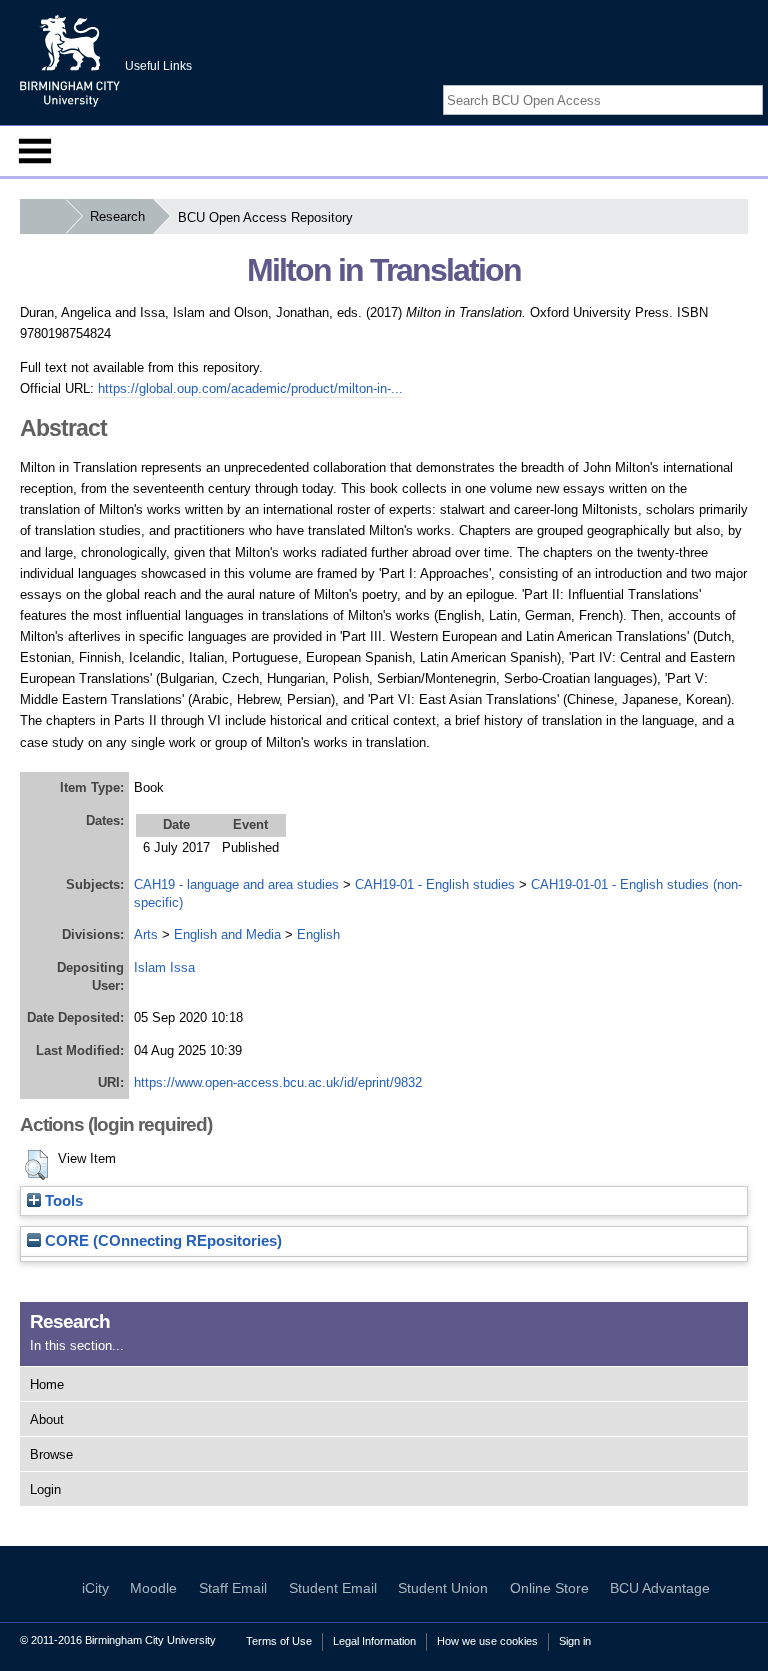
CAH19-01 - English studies (435, 884)
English (318, 934)
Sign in (575, 1641)
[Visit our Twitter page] (729, 82)
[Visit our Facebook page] (706, 82)
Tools (62, 1201)
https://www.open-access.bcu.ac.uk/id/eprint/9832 (278, 1082)
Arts (146, 934)
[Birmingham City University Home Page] (42, 216)
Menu (35, 151)
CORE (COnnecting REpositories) (161, 1241)
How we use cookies (487, 1641)
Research (117, 216)
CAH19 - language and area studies (236, 884)
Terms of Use (279, 1641)
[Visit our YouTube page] (753, 82)
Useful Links (158, 66)
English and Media (227, 934)
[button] (36, 1165)
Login (45, 1489)
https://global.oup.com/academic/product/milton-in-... (250, 388)
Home (47, 1384)
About (47, 1419)
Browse (51, 1454)
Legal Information (374, 1641)
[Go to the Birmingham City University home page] (70, 60)
